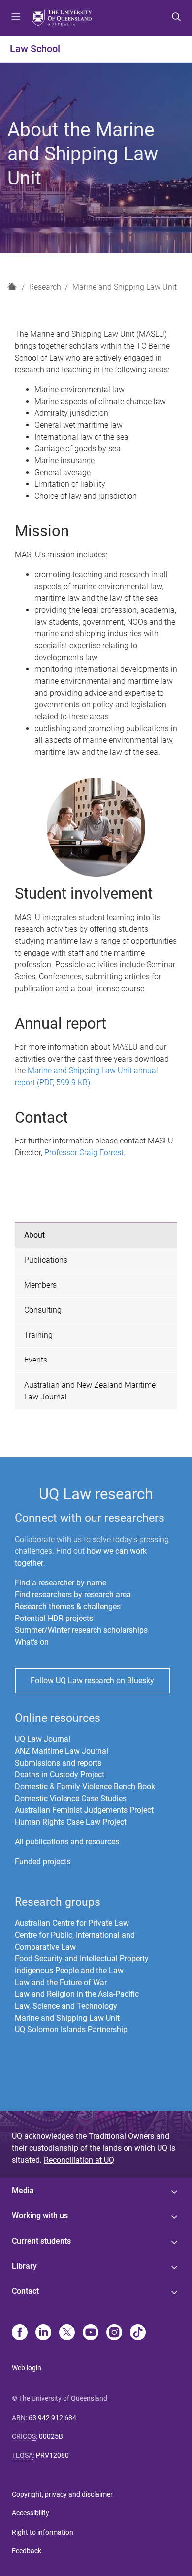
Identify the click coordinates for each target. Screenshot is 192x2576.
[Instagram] (114, 2333)
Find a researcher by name (61, 1583)
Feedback (27, 2551)
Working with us (40, 2216)
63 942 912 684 (52, 2418)
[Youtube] (91, 2333)
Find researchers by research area (73, 1595)
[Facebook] (20, 2333)
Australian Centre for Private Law (72, 1923)
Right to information (43, 2532)
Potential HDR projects (54, 1618)
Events (36, 1360)
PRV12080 (52, 2455)
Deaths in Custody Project (60, 1775)
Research (45, 287)
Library (24, 2266)
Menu (16, 18)
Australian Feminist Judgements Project (84, 1810)
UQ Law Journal (43, 1739)
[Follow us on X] (67, 2333)
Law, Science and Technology (66, 2006)
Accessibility (31, 2513)
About (34, 1235)
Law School (35, 49)
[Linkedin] (43, 2333)
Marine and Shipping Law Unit (125, 287)
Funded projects (43, 1861)
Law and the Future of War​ (61, 1982)
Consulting (43, 1310)
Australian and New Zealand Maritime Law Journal (90, 1391)
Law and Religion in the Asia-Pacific (77, 1994)
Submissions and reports (58, 1763)
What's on (32, 1642)
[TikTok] (138, 2333)
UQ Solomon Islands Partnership (71, 2030)
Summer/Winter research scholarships (81, 1630)
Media (23, 2190)
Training (38, 1335)
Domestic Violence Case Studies (71, 1798)
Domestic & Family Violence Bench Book (85, 1786)
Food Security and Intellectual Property (82, 1959)
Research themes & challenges (68, 1606)
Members (40, 1285)
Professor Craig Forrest (84, 1153)
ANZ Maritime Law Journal (62, 1751)
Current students (41, 2241)
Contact (25, 2291)
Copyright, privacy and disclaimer (62, 2494)
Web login (27, 2368)
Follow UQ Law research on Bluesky (92, 1680)
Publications (46, 1260)
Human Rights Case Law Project (71, 1822)
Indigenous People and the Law (69, 1970)
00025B (51, 2436)
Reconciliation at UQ (79, 2160)
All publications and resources (67, 1842)
